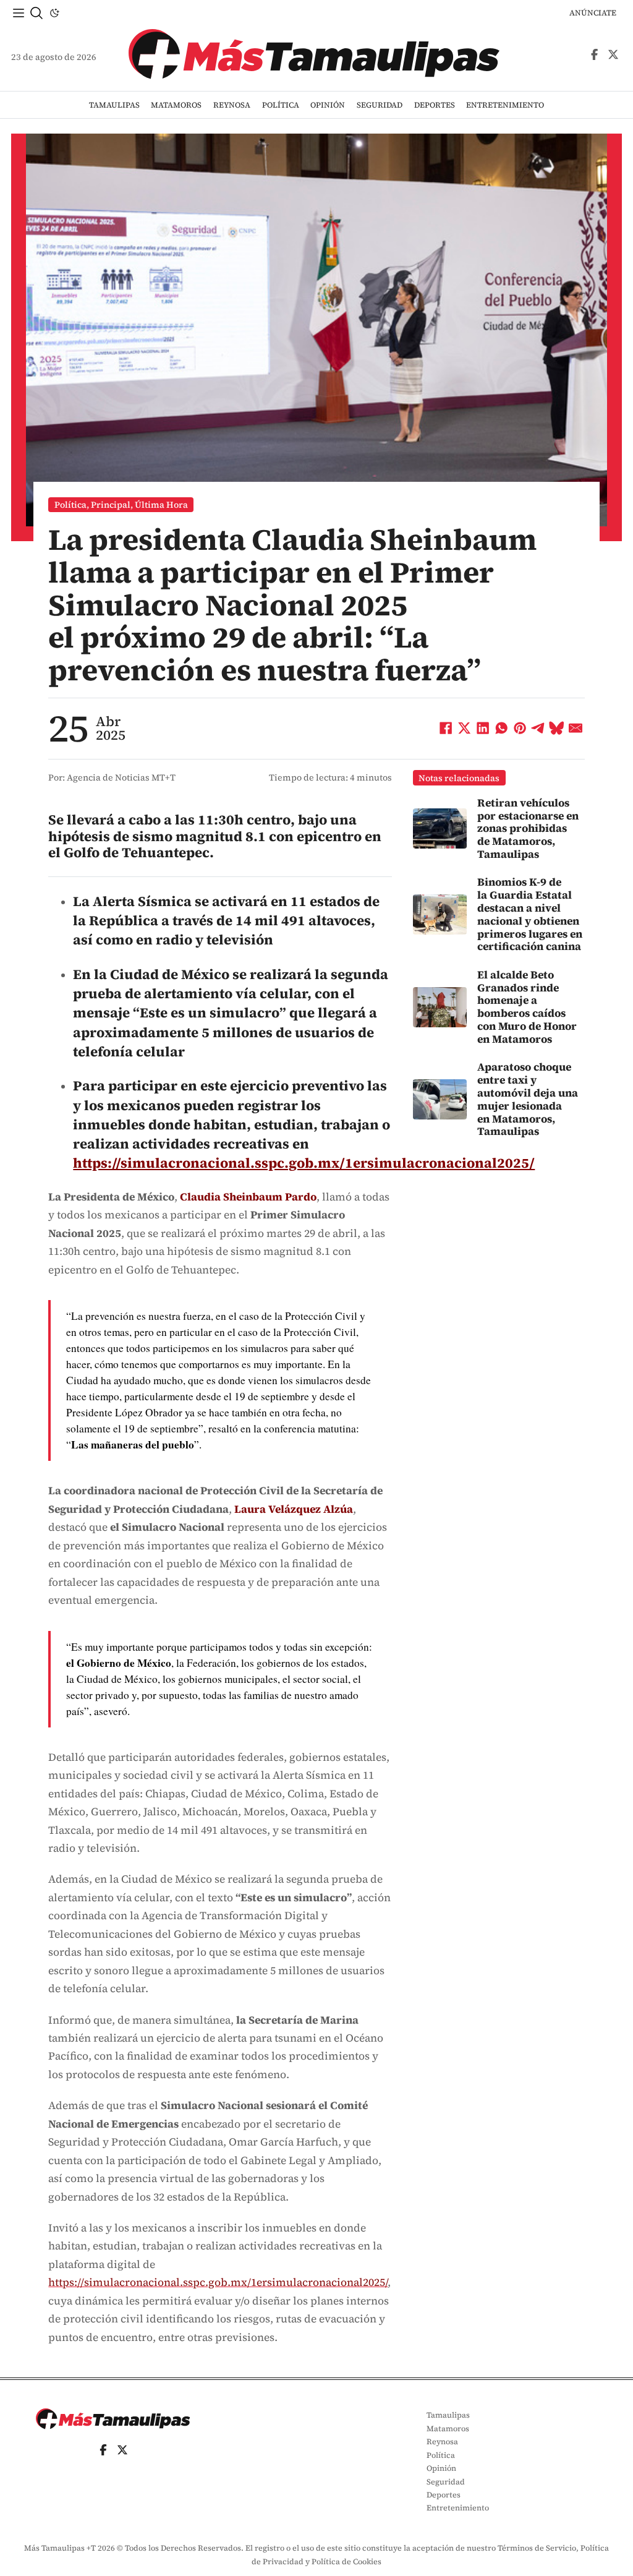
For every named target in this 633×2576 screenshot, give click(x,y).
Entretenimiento (505, 105)
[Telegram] (538, 729)
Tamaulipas (114, 105)
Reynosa (232, 105)
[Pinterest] (520, 729)
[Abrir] (19, 13)
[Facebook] (446, 729)
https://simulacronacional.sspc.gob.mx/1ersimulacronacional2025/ (304, 1163)
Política (281, 105)
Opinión (328, 105)
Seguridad (380, 105)
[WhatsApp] (501, 729)
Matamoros (176, 105)
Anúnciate (593, 13)
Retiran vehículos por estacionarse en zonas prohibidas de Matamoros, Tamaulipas (528, 828)
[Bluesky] (557, 729)
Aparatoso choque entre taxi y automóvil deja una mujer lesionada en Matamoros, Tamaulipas (528, 1099)
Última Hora (161, 505)
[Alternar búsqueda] (36, 13)
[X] (464, 729)
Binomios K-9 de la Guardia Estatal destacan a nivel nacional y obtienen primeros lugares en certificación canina (530, 914)
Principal (111, 505)
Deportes (435, 105)
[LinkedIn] (483, 729)
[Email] (576, 729)
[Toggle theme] (54, 13)
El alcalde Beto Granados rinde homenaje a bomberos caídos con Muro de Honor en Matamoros (527, 1007)
